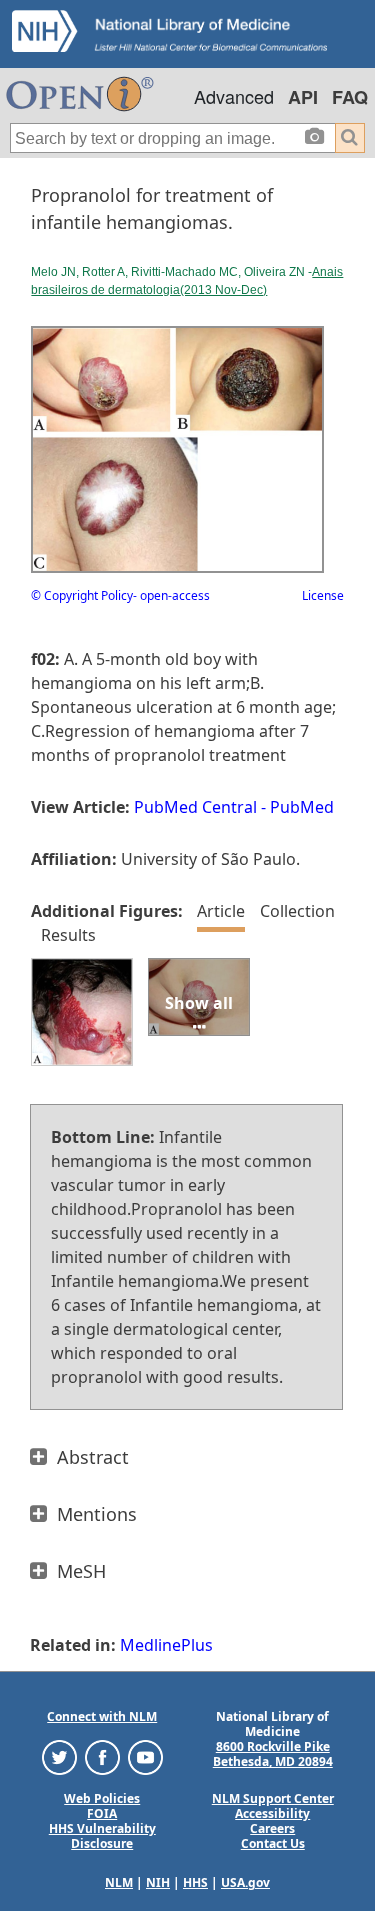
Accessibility (272, 1813)
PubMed (302, 807)
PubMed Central (195, 807)
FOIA (102, 1813)
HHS (195, 1882)
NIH (158, 1882)
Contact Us (273, 1843)
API (303, 97)
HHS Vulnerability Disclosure (102, 1836)
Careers (272, 1828)
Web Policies (102, 1798)
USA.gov (245, 1882)
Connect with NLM (102, 1716)
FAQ (350, 97)
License (323, 595)
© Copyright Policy (82, 595)
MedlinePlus (166, 1645)
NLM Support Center (273, 1798)
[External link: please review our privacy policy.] (59, 1756)
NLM (119, 1882)
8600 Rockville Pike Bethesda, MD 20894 (273, 1754)
